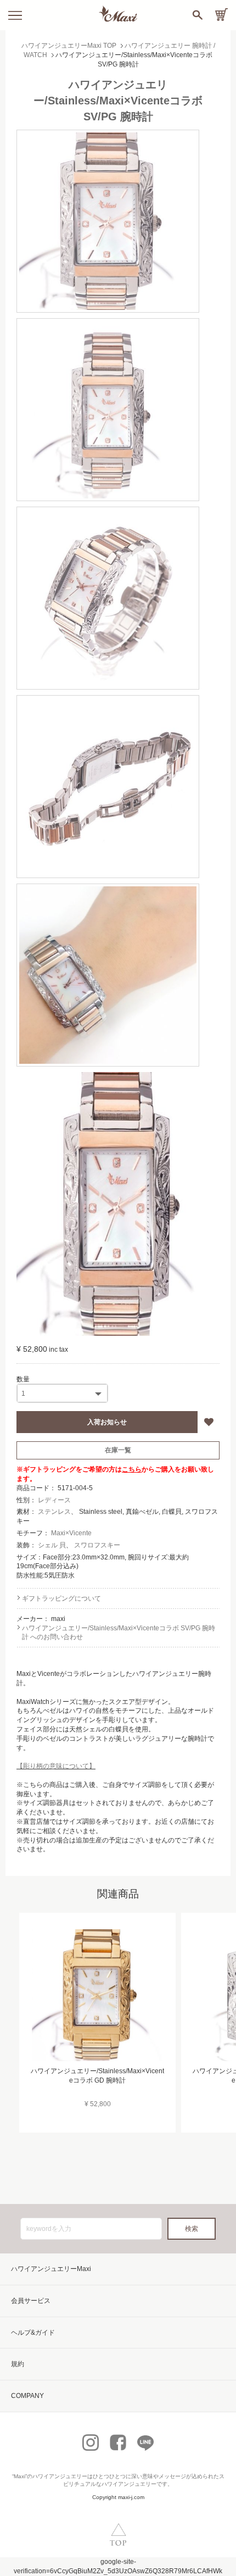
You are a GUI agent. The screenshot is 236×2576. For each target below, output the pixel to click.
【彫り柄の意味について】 (56, 1766)
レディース (54, 1500)
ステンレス (54, 1512)
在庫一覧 (118, 1450)
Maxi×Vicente (71, 1533)
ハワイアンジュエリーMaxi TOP (69, 46)
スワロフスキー (97, 1545)
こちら (132, 1469)
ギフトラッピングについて (61, 1598)
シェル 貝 (52, 1545)
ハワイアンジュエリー (60, 2476)
